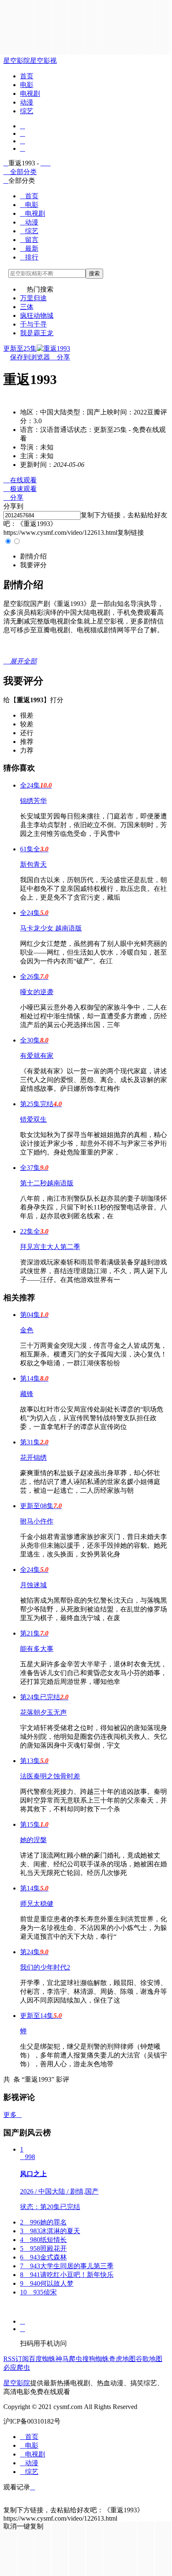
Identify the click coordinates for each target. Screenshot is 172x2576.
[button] (33, 556)
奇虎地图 (122, 2359)
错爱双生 (33, 1119)
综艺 (27, 111)
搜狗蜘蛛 (96, 2359)
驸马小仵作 (37, 1521)
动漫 (27, 102)
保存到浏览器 (30, 357)
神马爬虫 (69, 2359)
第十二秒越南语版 (47, 1183)
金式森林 (43, 2257)
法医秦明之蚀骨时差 (50, 1776)
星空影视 (43, 61)
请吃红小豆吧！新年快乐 (67, 2275)
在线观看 (20, 480)
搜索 (94, 273)
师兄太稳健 (37, 1904)
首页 (27, 76)
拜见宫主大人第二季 (50, 1247)
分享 (60, 357)
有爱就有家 (37, 1056)
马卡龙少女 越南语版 (51, 928)
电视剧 (30, 94)
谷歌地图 (149, 2359)
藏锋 (27, 1394)
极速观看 (20, 489)
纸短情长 (43, 2240)
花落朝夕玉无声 (43, 1712)
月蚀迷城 (33, 1585)
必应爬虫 (17, 2368)
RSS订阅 (16, 2359)
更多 (13, 2115)
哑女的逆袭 (37, 992)
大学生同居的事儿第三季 (67, 2266)
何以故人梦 (47, 2283)
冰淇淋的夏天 (50, 2231)
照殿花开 (43, 2248)
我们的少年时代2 (45, 1967)
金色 (27, 1330)
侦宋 (38, 2292)
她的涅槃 (33, 1840)
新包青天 (33, 864)
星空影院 (17, 61)
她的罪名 (43, 2222)
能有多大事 (37, 1649)
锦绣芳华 (33, 801)
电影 (27, 85)
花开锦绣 (33, 1458)
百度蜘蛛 (42, 2359)
